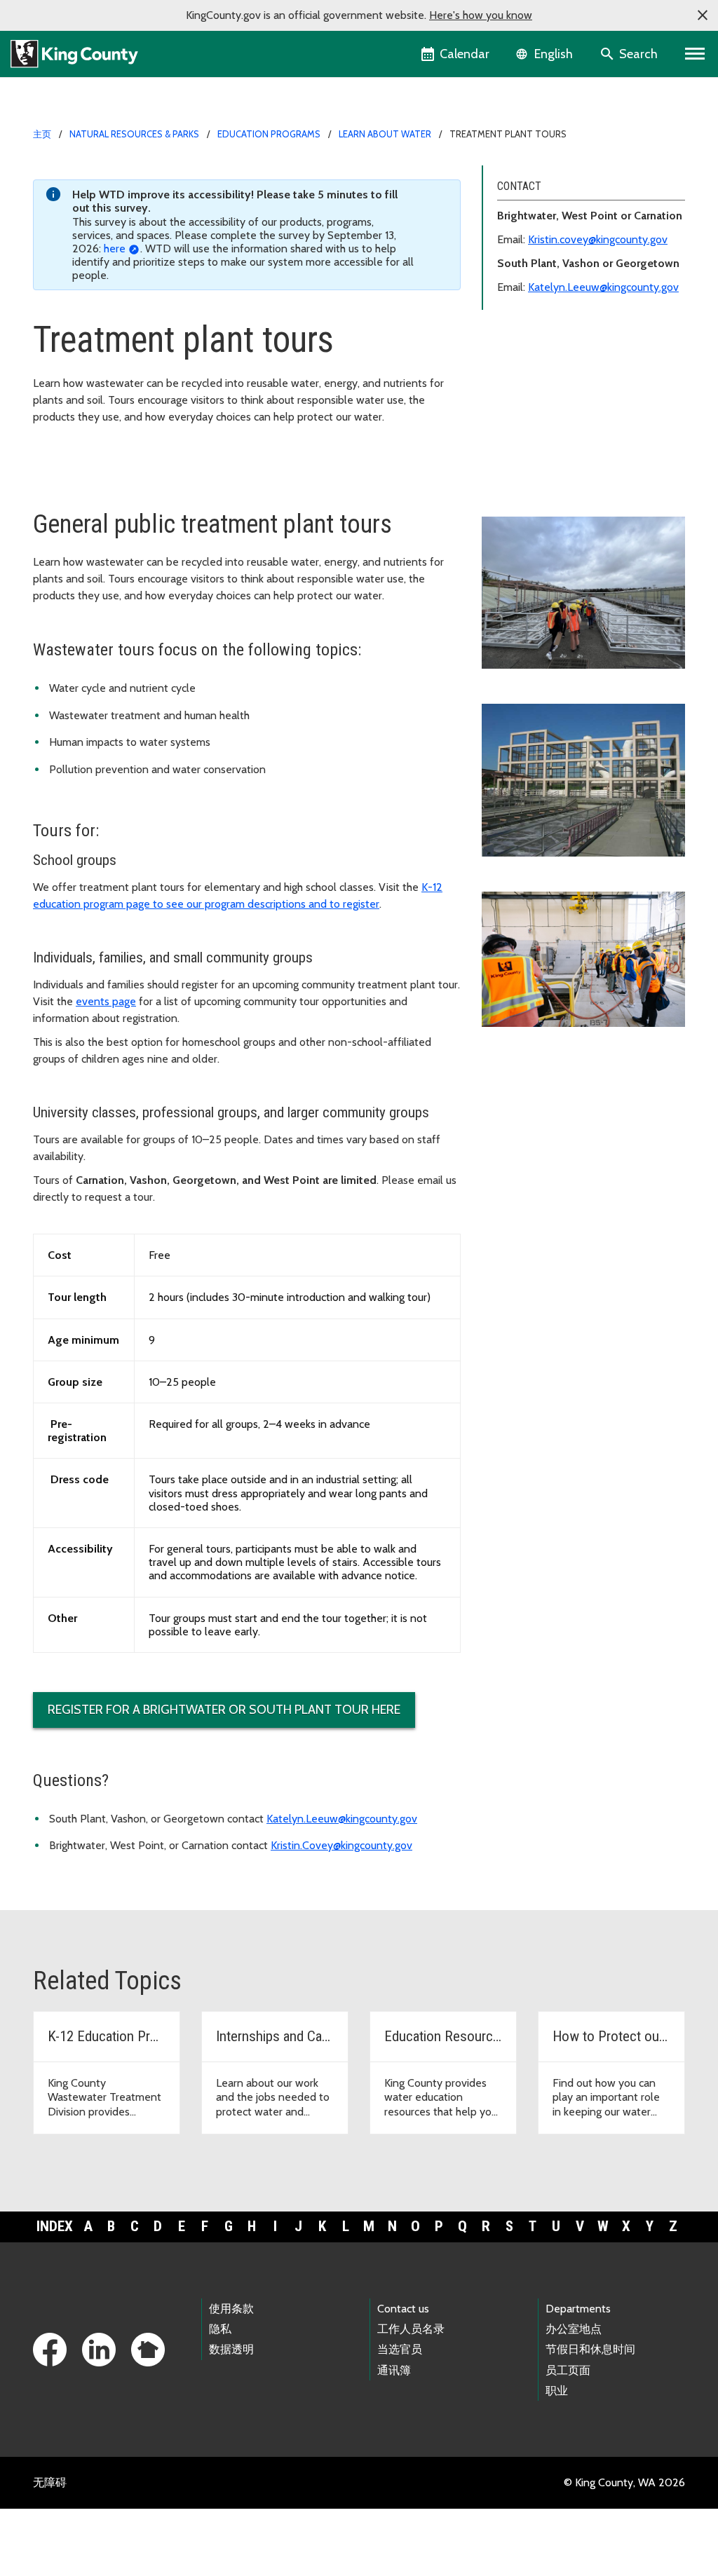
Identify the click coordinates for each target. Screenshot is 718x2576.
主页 (42, 134)
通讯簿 (394, 2370)
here (115, 248)
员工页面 (568, 2370)
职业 (557, 2391)
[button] (703, 15)
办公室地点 (574, 2329)
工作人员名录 (411, 2329)
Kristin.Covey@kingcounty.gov (341, 1845)
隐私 (220, 2329)
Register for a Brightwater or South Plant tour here (224, 1710)
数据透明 (231, 2349)
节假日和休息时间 (590, 2349)
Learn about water (385, 134)
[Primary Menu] (695, 54)
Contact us (403, 2309)
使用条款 (231, 2309)
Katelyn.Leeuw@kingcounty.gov (603, 287)
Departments (578, 2309)
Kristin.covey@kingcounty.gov (598, 239)
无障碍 (50, 2482)
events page (106, 1001)
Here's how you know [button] (481, 15)
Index (55, 2226)
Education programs (269, 134)
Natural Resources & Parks (134, 134)
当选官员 (400, 2349)
